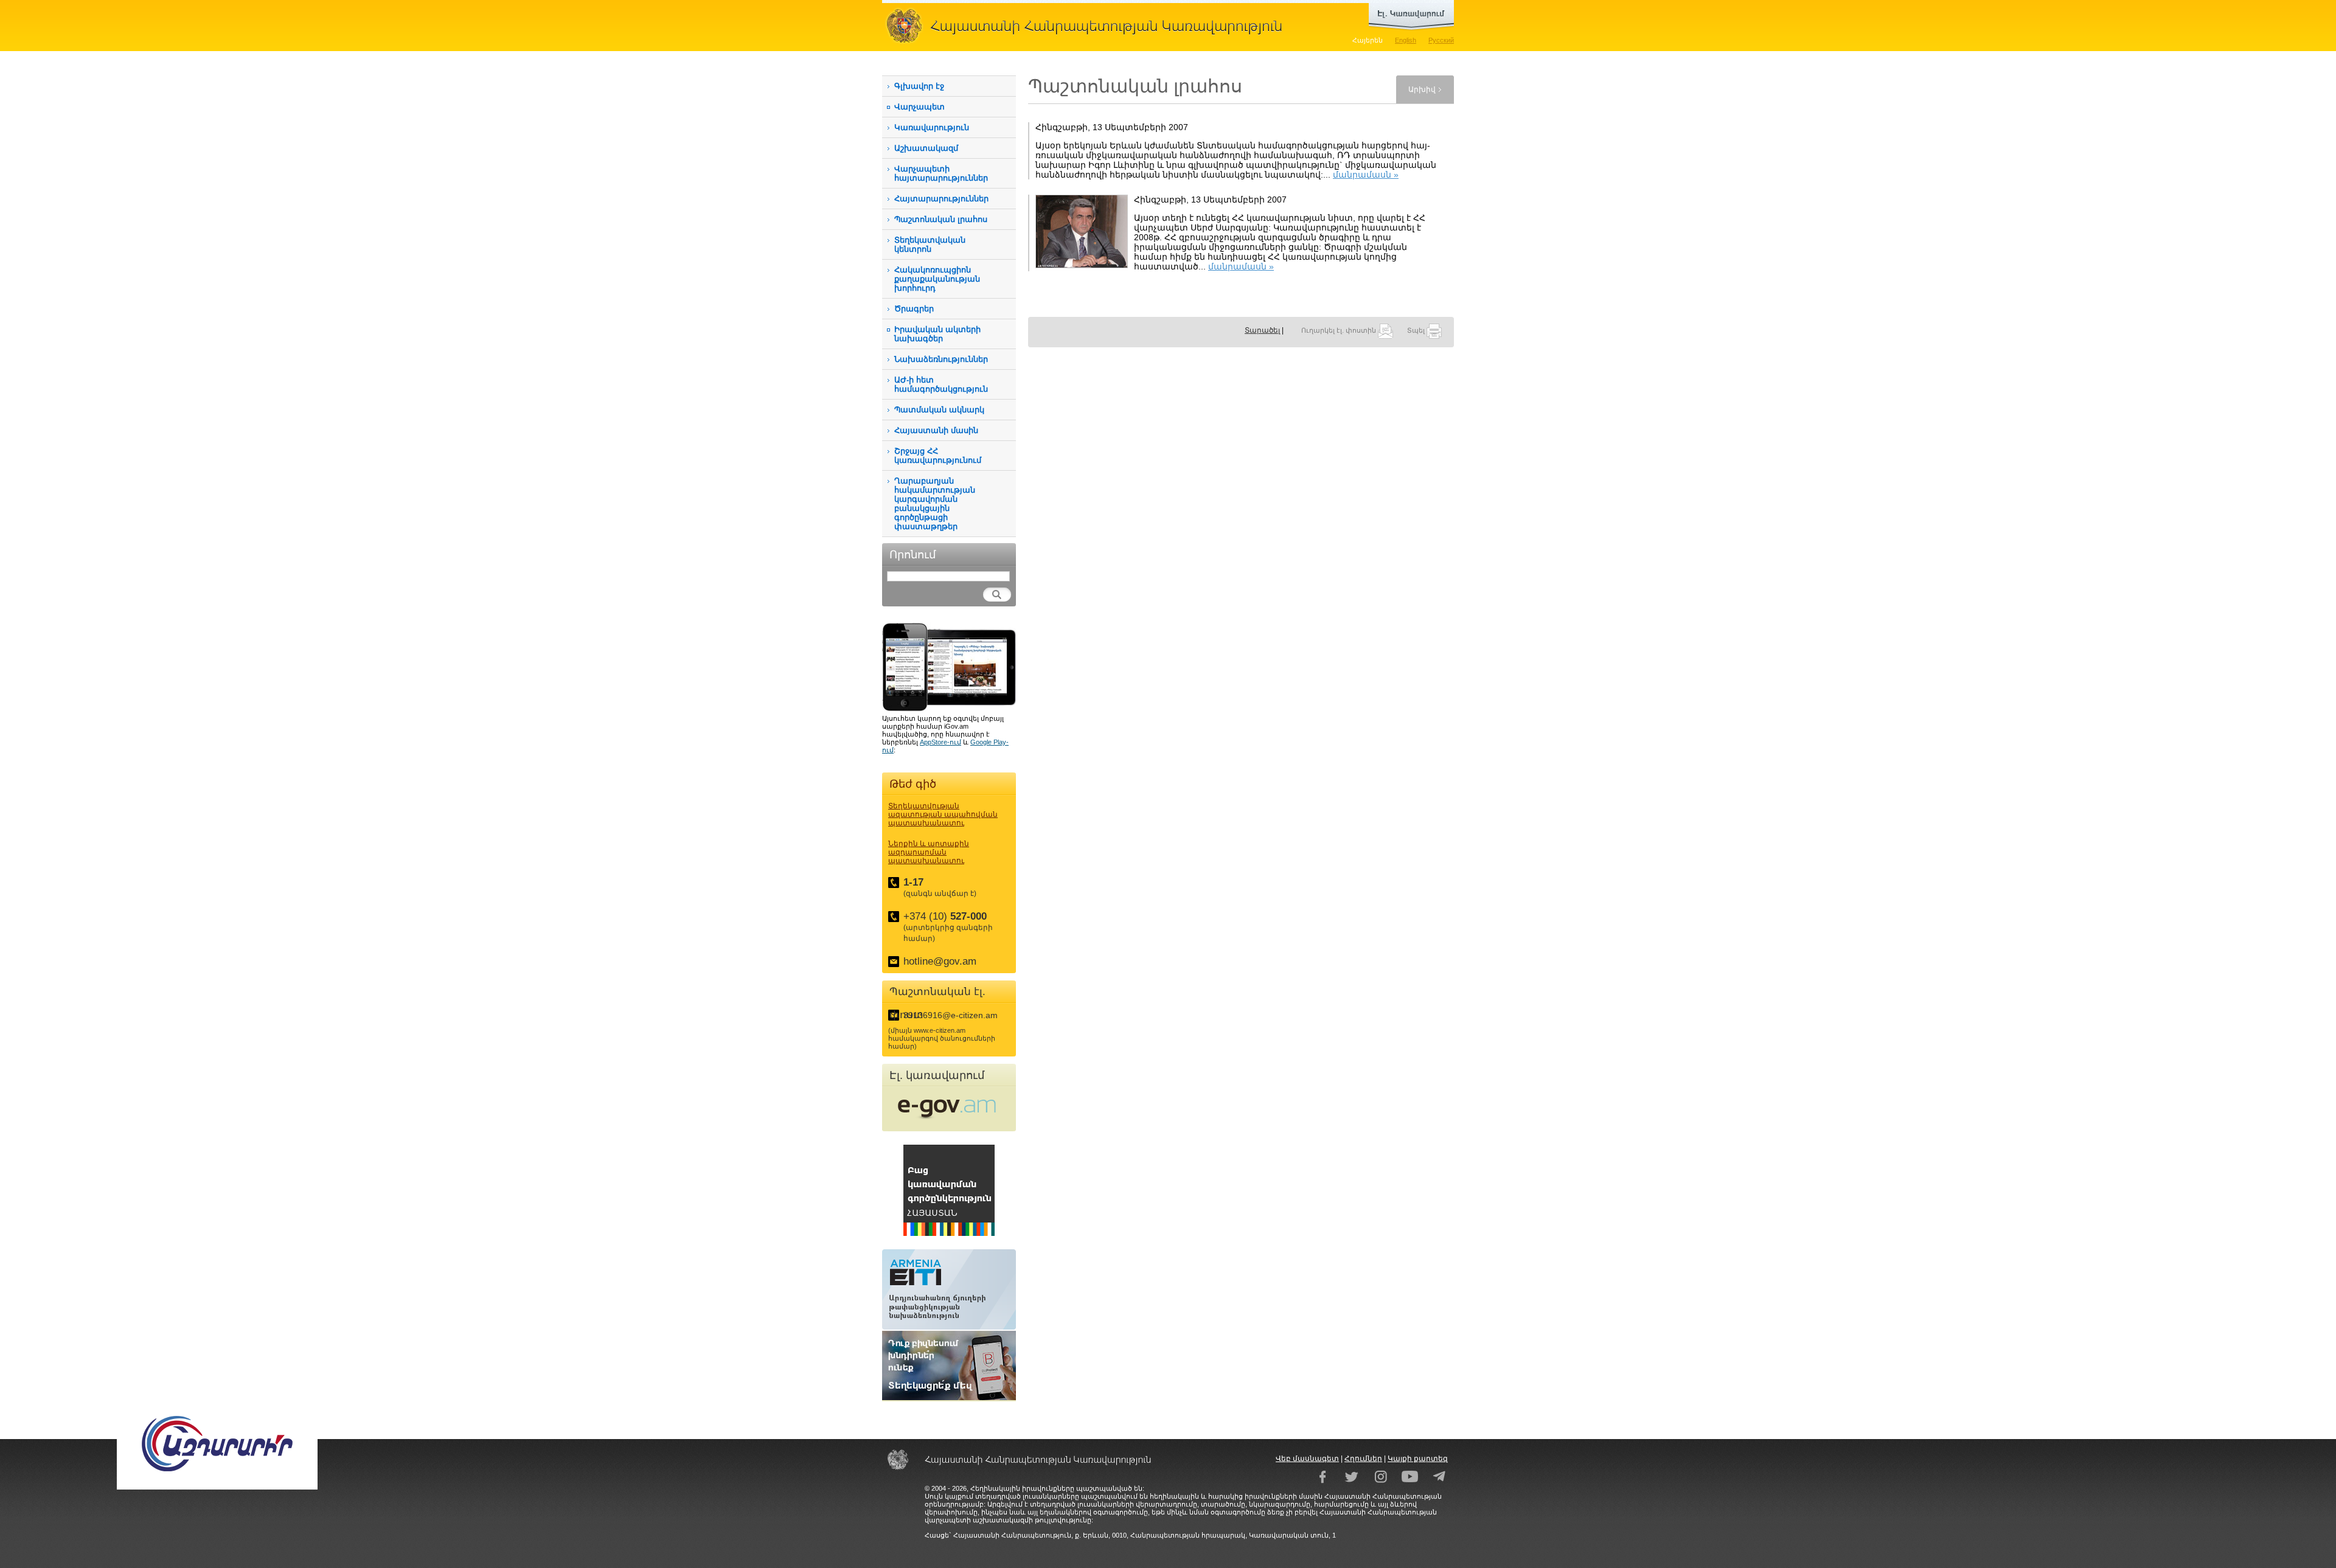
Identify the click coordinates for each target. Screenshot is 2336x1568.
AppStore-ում (940, 742)
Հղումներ (1363, 1459)
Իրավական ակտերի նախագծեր (937, 334)
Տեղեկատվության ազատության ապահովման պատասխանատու (943, 814)
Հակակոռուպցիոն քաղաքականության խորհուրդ (937, 279)
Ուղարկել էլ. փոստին (1340, 330)
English (1406, 40)
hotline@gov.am (940, 961)
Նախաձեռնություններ (941, 359)
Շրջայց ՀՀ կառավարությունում (938, 456)
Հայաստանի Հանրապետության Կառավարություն (1089, 26)
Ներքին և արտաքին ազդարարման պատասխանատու (929, 852)
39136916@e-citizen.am (951, 1015)
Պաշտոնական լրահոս (941, 219)
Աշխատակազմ (926, 148)
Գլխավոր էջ (919, 86)
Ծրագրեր (914, 309)
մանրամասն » (1366, 175)
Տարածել (1262, 330)
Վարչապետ (919, 107)
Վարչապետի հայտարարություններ (941, 173)
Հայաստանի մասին (936, 430)
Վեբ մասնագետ (1307, 1459)
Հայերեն (1368, 40)
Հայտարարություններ (941, 199)
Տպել (1417, 330)
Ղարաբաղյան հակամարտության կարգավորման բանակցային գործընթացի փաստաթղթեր (935, 504)
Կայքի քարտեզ (1418, 1459)
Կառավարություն (932, 127)
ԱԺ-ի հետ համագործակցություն (941, 384)
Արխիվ (1422, 89)
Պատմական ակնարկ (939, 410)
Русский (1441, 40)
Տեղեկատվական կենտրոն (930, 245)
